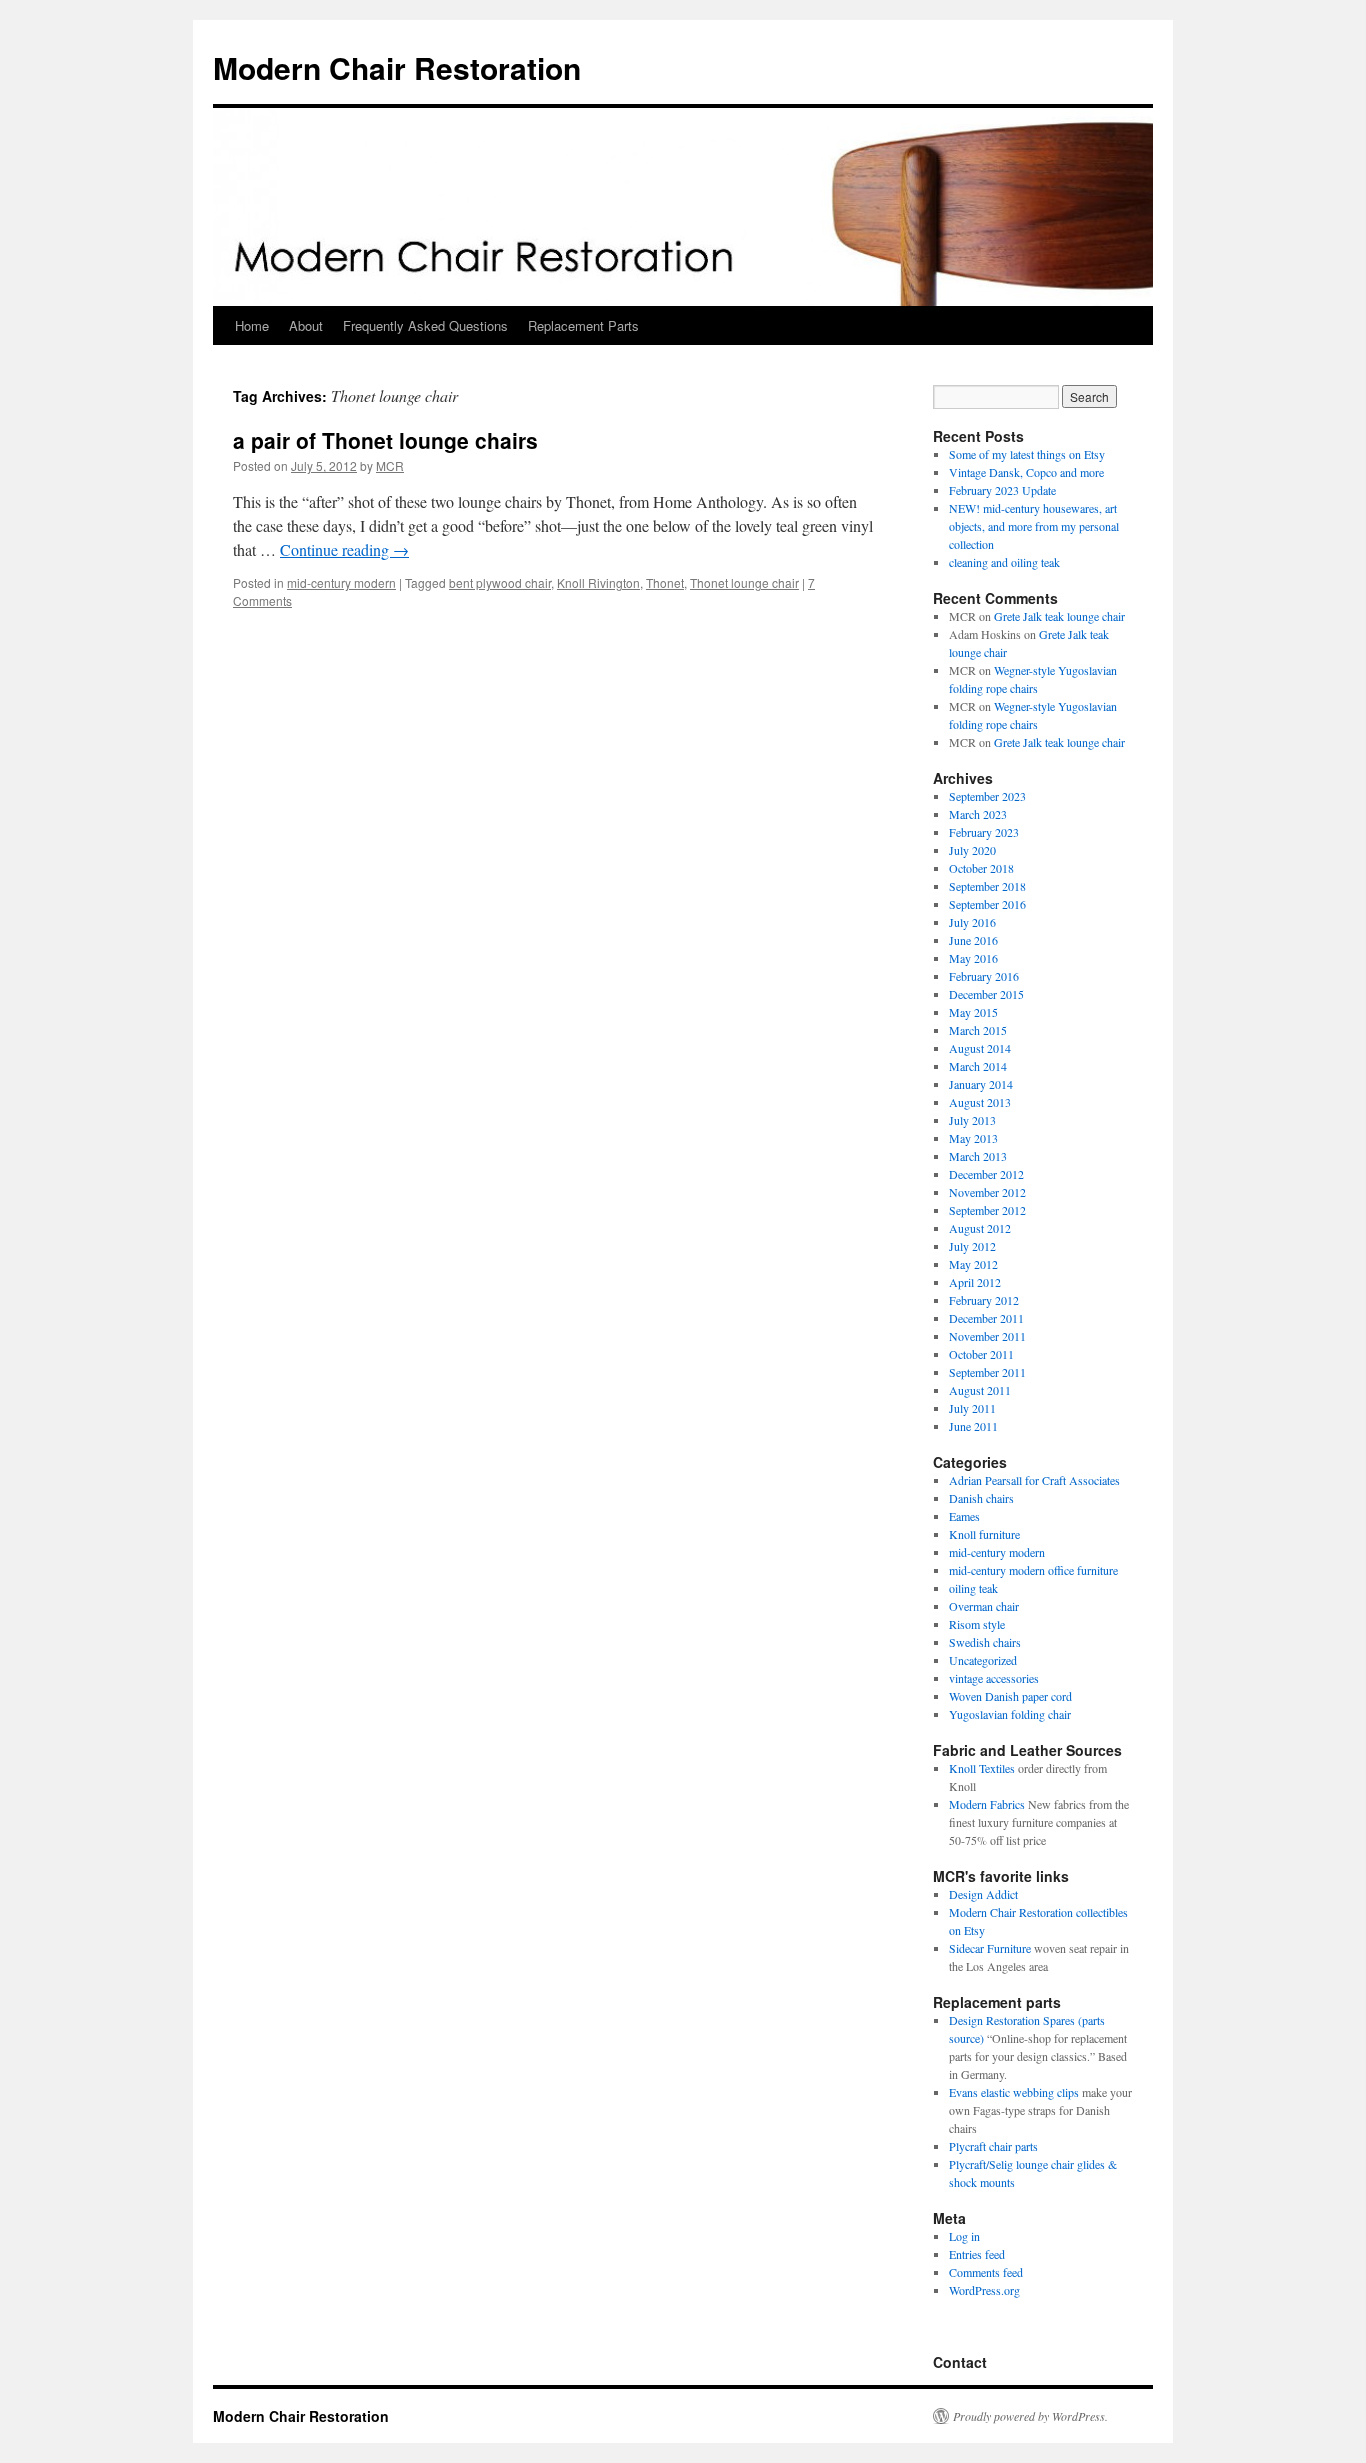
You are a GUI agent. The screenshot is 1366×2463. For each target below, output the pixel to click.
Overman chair (984, 1606)
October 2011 (981, 1354)
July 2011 (972, 1408)
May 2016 (973, 958)
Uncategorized (983, 1660)
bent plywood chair (500, 582)
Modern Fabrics (987, 1804)
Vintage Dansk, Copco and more (1026, 472)
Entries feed (977, 2254)
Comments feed (986, 2272)
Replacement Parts (583, 325)
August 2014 (980, 1048)
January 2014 (981, 1084)
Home (252, 325)
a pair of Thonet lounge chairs (385, 440)
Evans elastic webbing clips (1014, 2092)
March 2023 (978, 814)
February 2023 (984, 832)
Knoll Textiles (982, 1768)
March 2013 (978, 1156)
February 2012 (984, 1300)
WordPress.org (984, 2290)
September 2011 (987, 1372)
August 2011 (980, 1390)
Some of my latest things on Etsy (1027, 454)
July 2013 (972, 1120)
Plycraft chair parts (993, 2146)
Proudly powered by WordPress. (1030, 2416)
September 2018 (987, 886)
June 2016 (973, 940)
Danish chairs (981, 1498)
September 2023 (987, 796)
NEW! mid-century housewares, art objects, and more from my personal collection (1034, 526)
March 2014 (978, 1066)
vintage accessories (994, 1678)
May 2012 (973, 1264)
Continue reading (344, 549)
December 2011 (986, 1318)
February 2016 (984, 976)
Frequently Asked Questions (425, 325)
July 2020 (972, 850)
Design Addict (983, 1894)
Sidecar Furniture (990, 1948)
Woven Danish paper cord (1010, 1696)
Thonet (665, 582)
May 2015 (973, 1012)
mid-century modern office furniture (1033, 1570)
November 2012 (987, 1192)
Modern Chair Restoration (397, 67)
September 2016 (987, 904)
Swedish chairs (985, 1642)
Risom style (977, 1624)
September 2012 (987, 1210)
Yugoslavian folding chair (1010, 1714)
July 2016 (972, 922)
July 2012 (972, 1246)
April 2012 (975, 1282)
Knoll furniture (984, 1534)
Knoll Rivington (598, 582)
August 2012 (980, 1228)
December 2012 (986, 1174)
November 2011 (987, 1336)
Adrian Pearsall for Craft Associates (1034, 1480)
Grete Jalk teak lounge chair (1059, 616)
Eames (964, 1516)
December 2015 (986, 994)
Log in (964, 2236)
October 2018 (981, 868)
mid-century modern (341, 582)
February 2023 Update (1002, 490)
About (306, 325)
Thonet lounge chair (744, 582)
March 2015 (978, 1030)
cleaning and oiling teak (1004, 562)
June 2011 (973, 1426)
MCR (390, 465)
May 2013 (973, 1138)
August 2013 (980, 1102)
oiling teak (973, 1588)
